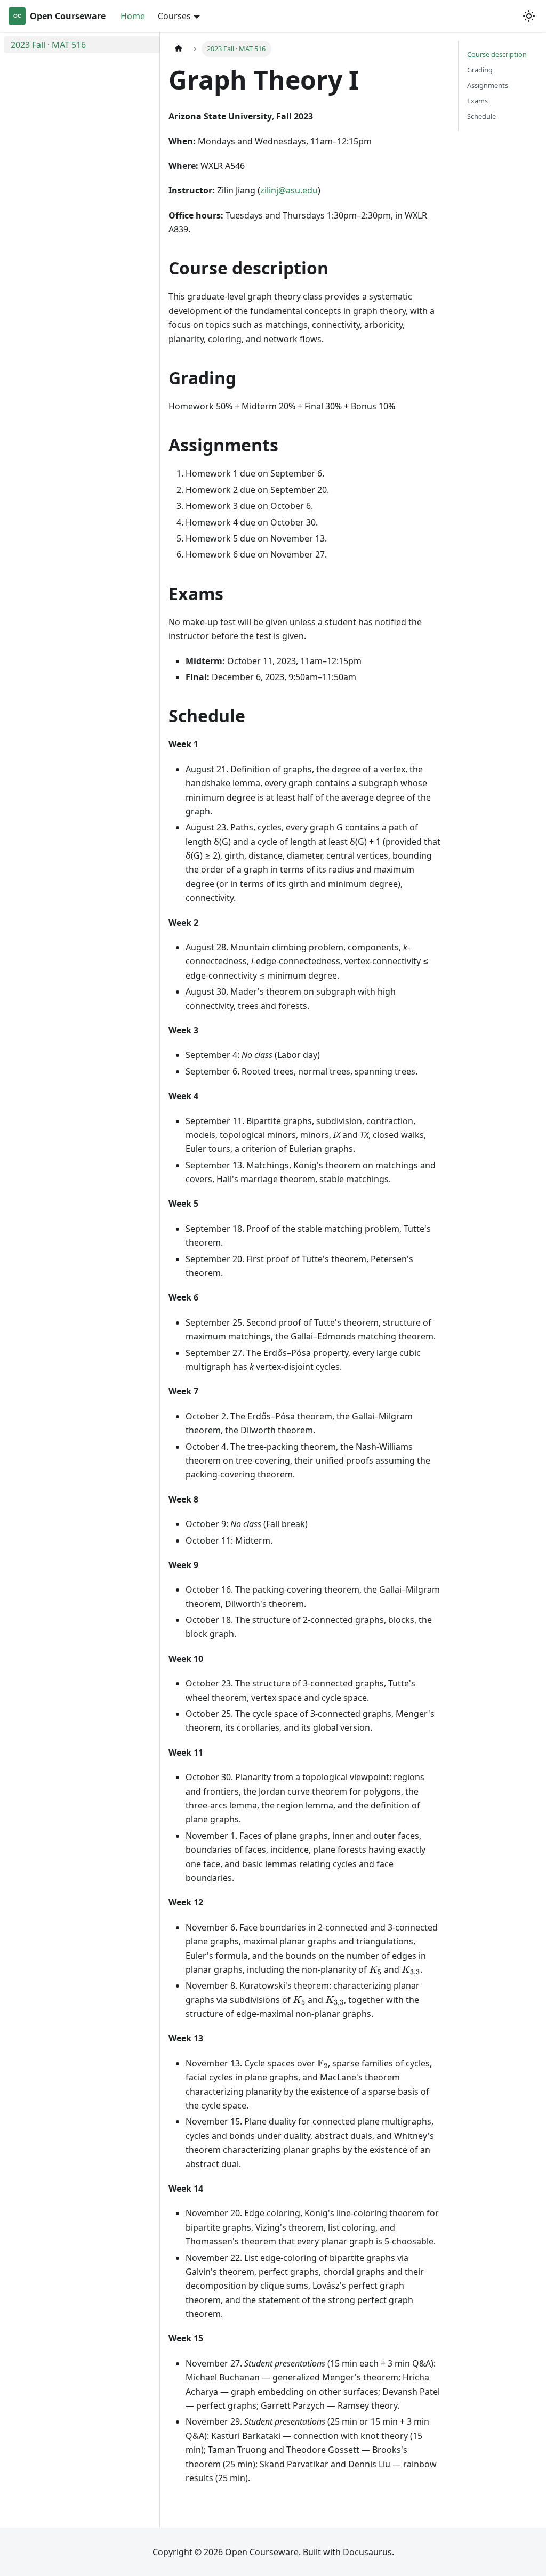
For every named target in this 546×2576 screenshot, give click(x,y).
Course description (497, 54)
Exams (477, 101)
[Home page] (179, 49)
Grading (480, 70)
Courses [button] (174, 16)
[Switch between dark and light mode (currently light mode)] (529, 16)
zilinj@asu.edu (289, 190)
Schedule (481, 116)
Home (133, 16)
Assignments (488, 85)
